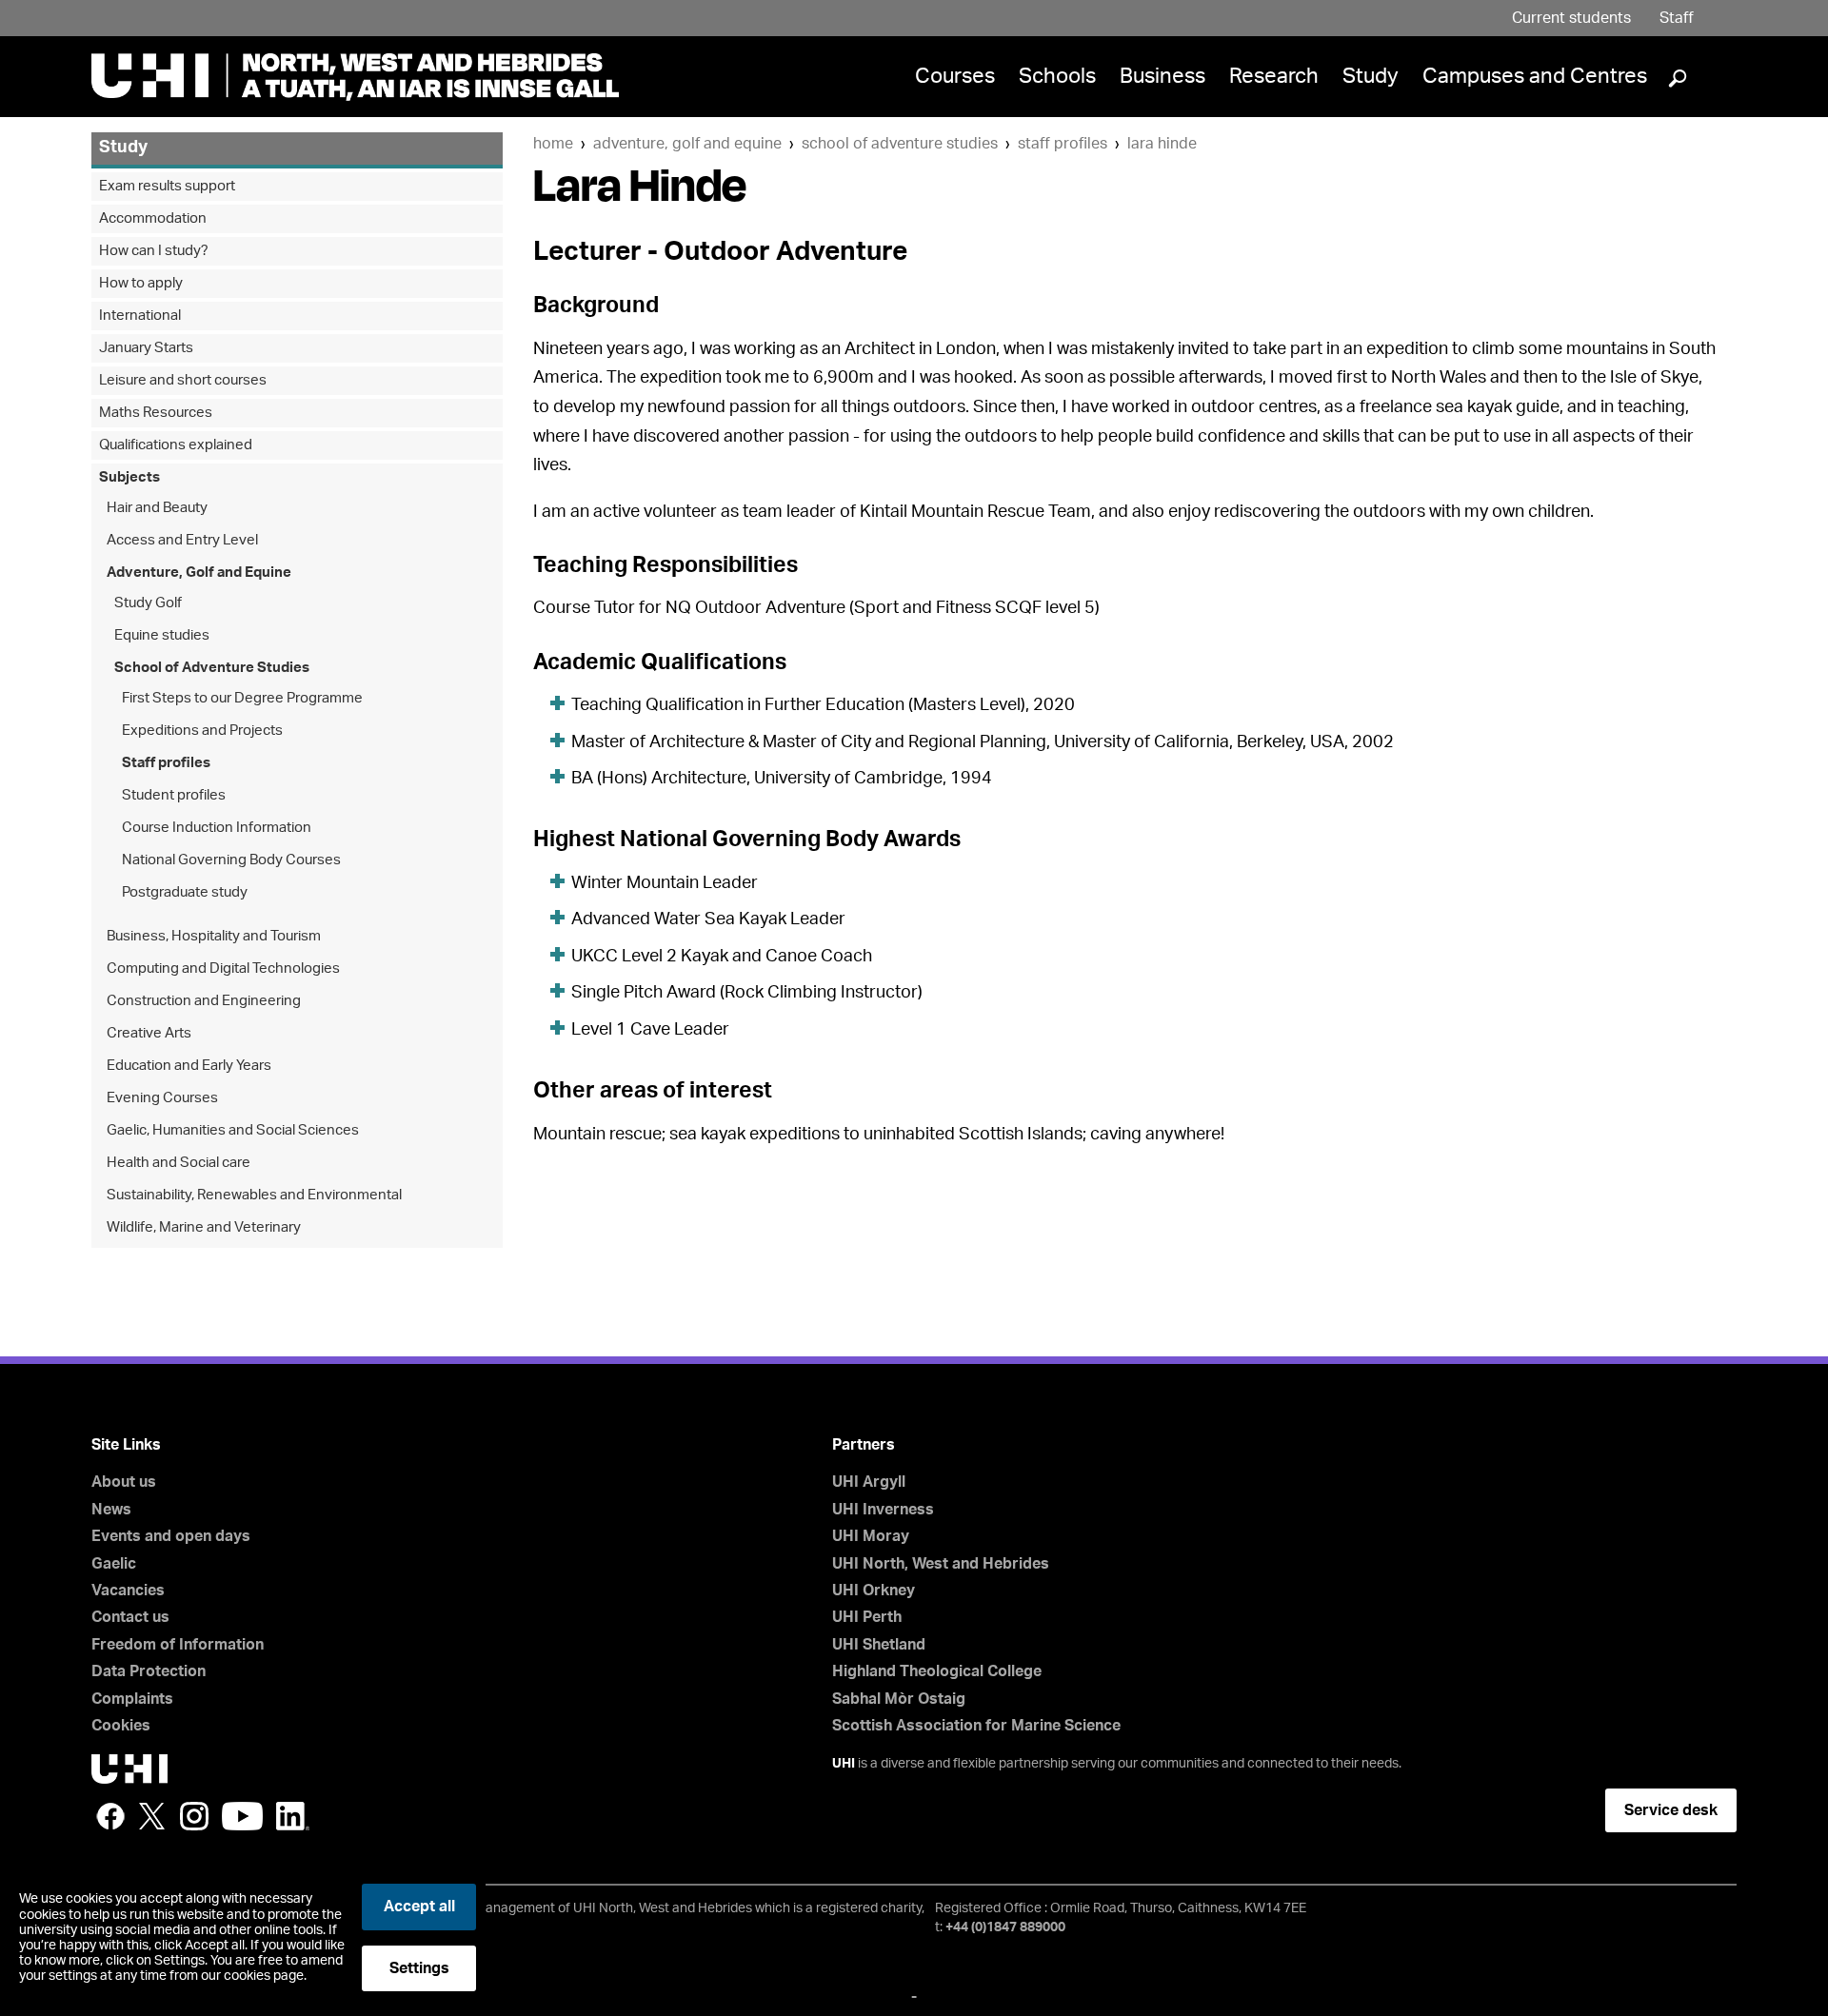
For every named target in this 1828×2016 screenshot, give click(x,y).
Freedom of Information (178, 1645)
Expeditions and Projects (202, 731)
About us (124, 1482)
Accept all (419, 1907)
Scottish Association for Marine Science (976, 1726)
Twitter (152, 1816)
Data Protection (149, 1671)
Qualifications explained (176, 445)
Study (1371, 76)
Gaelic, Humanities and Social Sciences (233, 1130)
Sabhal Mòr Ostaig (899, 1699)
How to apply (141, 283)
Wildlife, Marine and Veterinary (204, 1227)
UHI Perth (867, 1617)
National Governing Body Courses (231, 860)
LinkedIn (293, 1816)
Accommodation (153, 218)
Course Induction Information (217, 828)
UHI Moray (871, 1536)
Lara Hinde (1162, 144)
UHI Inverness (883, 1510)
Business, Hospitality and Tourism (214, 936)
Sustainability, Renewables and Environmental (254, 1195)
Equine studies (162, 635)
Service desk (1671, 1810)
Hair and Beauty (157, 508)
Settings (419, 1968)
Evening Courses (162, 1098)
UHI (844, 1764)
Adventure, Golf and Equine (687, 144)
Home (553, 144)
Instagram (194, 1816)
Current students (1571, 18)
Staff (1677, 18)
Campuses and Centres (1535, 76)
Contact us (130, 1617)
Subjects (129, 477)
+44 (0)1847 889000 (1005, 1927)
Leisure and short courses (183, 380)
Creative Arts (149, 1033)
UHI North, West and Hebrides (941, 1564)
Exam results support (167, 186)
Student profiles (174, 795)
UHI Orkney (874, 1591)
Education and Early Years (189, 1066)
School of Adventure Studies (900, 144)
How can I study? (154, 251)
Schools (1057, 76)
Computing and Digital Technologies (223, 968)
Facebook (110, 1816)
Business (1162, 76)
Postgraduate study (185, 892)
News (111, 1510)
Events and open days (171, 1536)
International (140, 316)
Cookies (121, 1726)
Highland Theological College (937, 1671)
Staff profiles (1063, 144)
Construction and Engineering (204, 1001)
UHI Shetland (879, 1645)
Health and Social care (179, 1163)
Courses (955, 76)
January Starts (146, 348)
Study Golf (148, 603)
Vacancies (128, 1591)
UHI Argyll (869, 1482)
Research (1274, 76)
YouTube (242, 1816)
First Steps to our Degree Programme (242, 698)
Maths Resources (156, 413)
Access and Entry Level (182, 540)
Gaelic (114, 1564)
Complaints (132, 1699)
